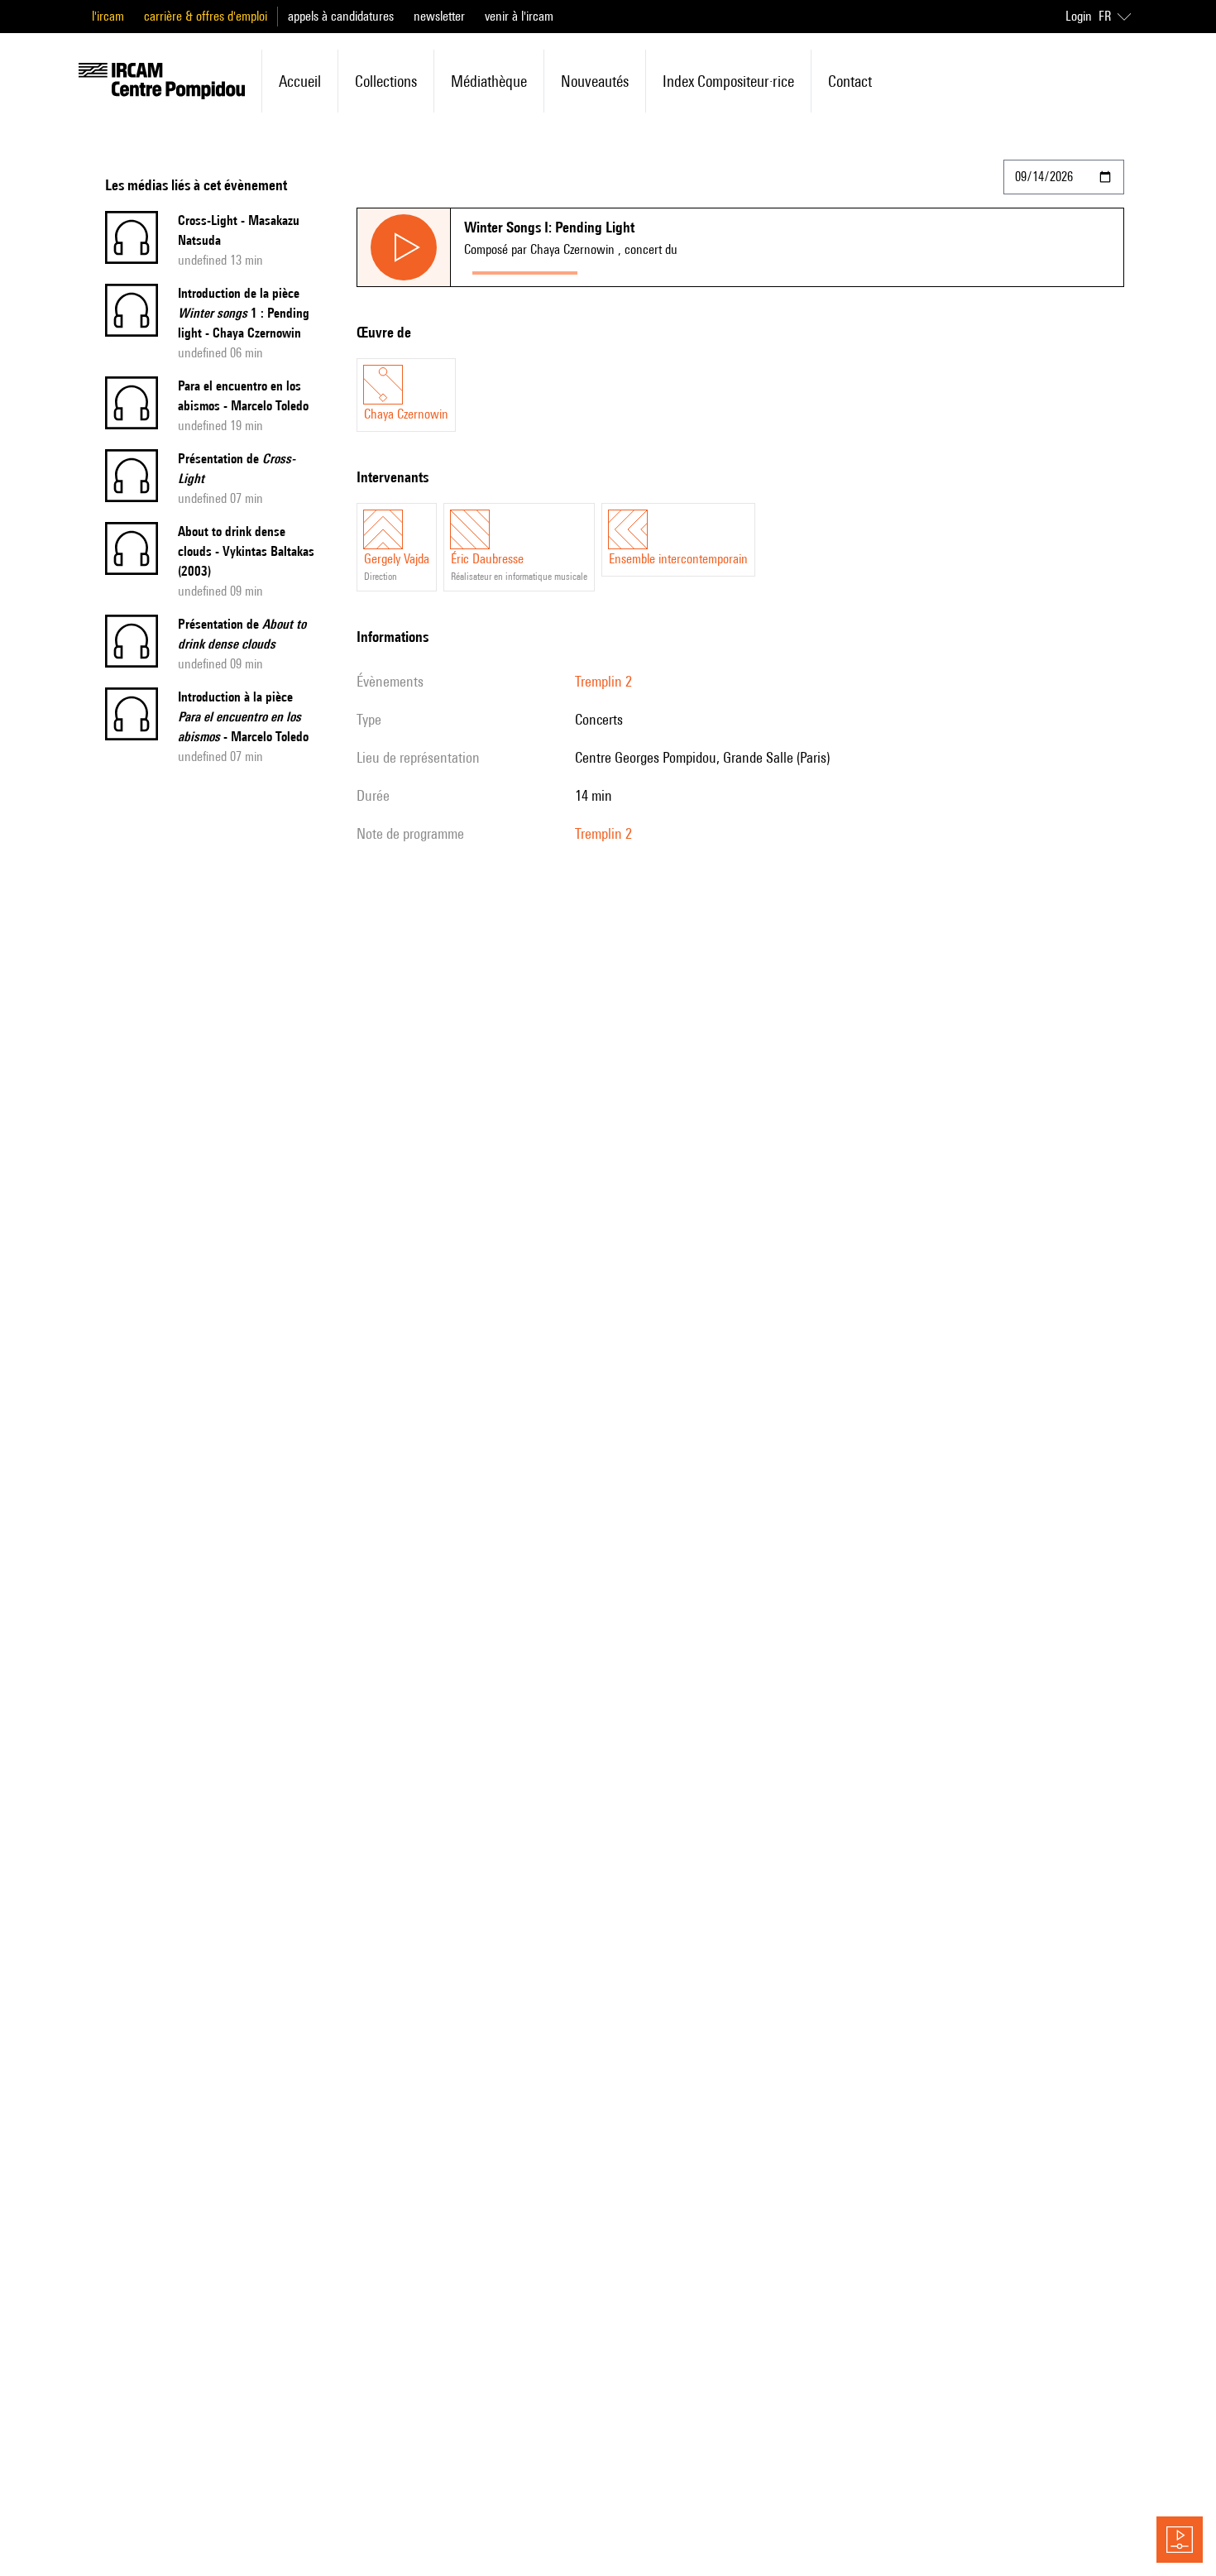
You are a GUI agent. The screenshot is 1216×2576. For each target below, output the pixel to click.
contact (850, 81)
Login (1079, 16)
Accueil (300, 81)
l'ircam (108, 16)
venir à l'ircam (519, 16)
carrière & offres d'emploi (206, 16)
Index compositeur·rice (728, 81)
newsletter (439, 16)
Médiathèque (489, 81)
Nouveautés (595, 81)
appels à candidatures (341, 16)
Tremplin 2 (603, 681)
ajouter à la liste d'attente (659, 269)
